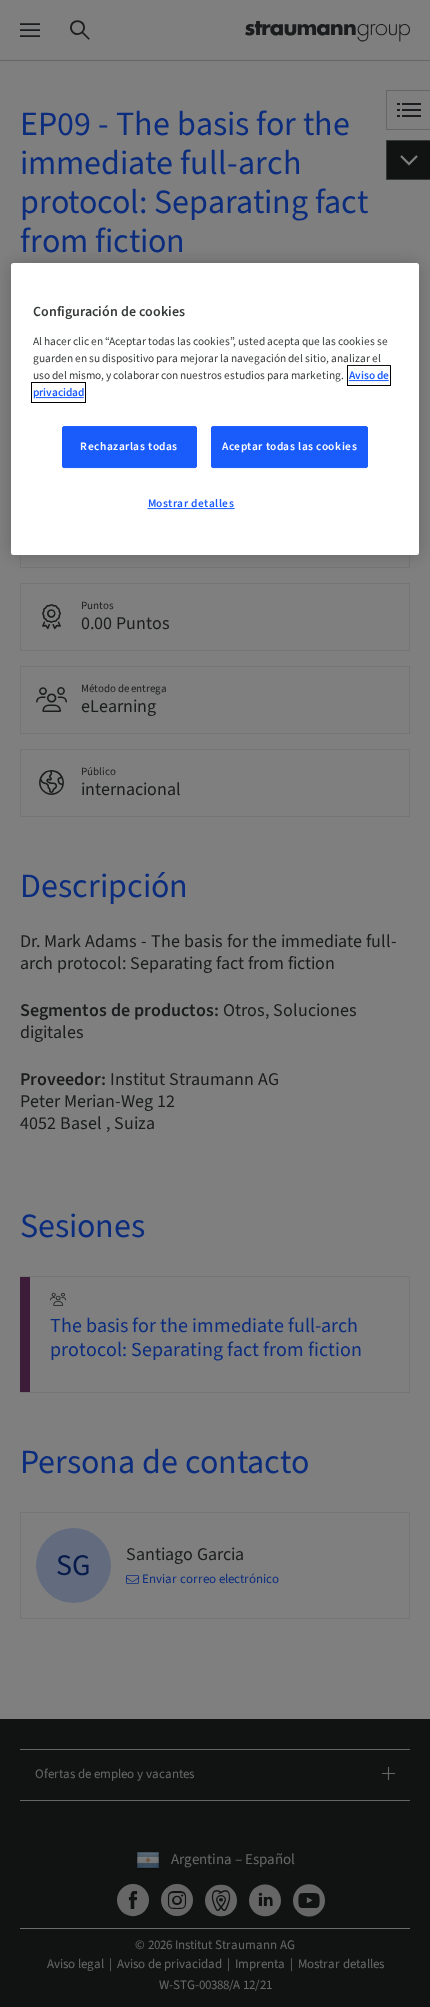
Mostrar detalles (191, 503)
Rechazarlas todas (129, 446)
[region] (215, 409)
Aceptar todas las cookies (289, 446)
